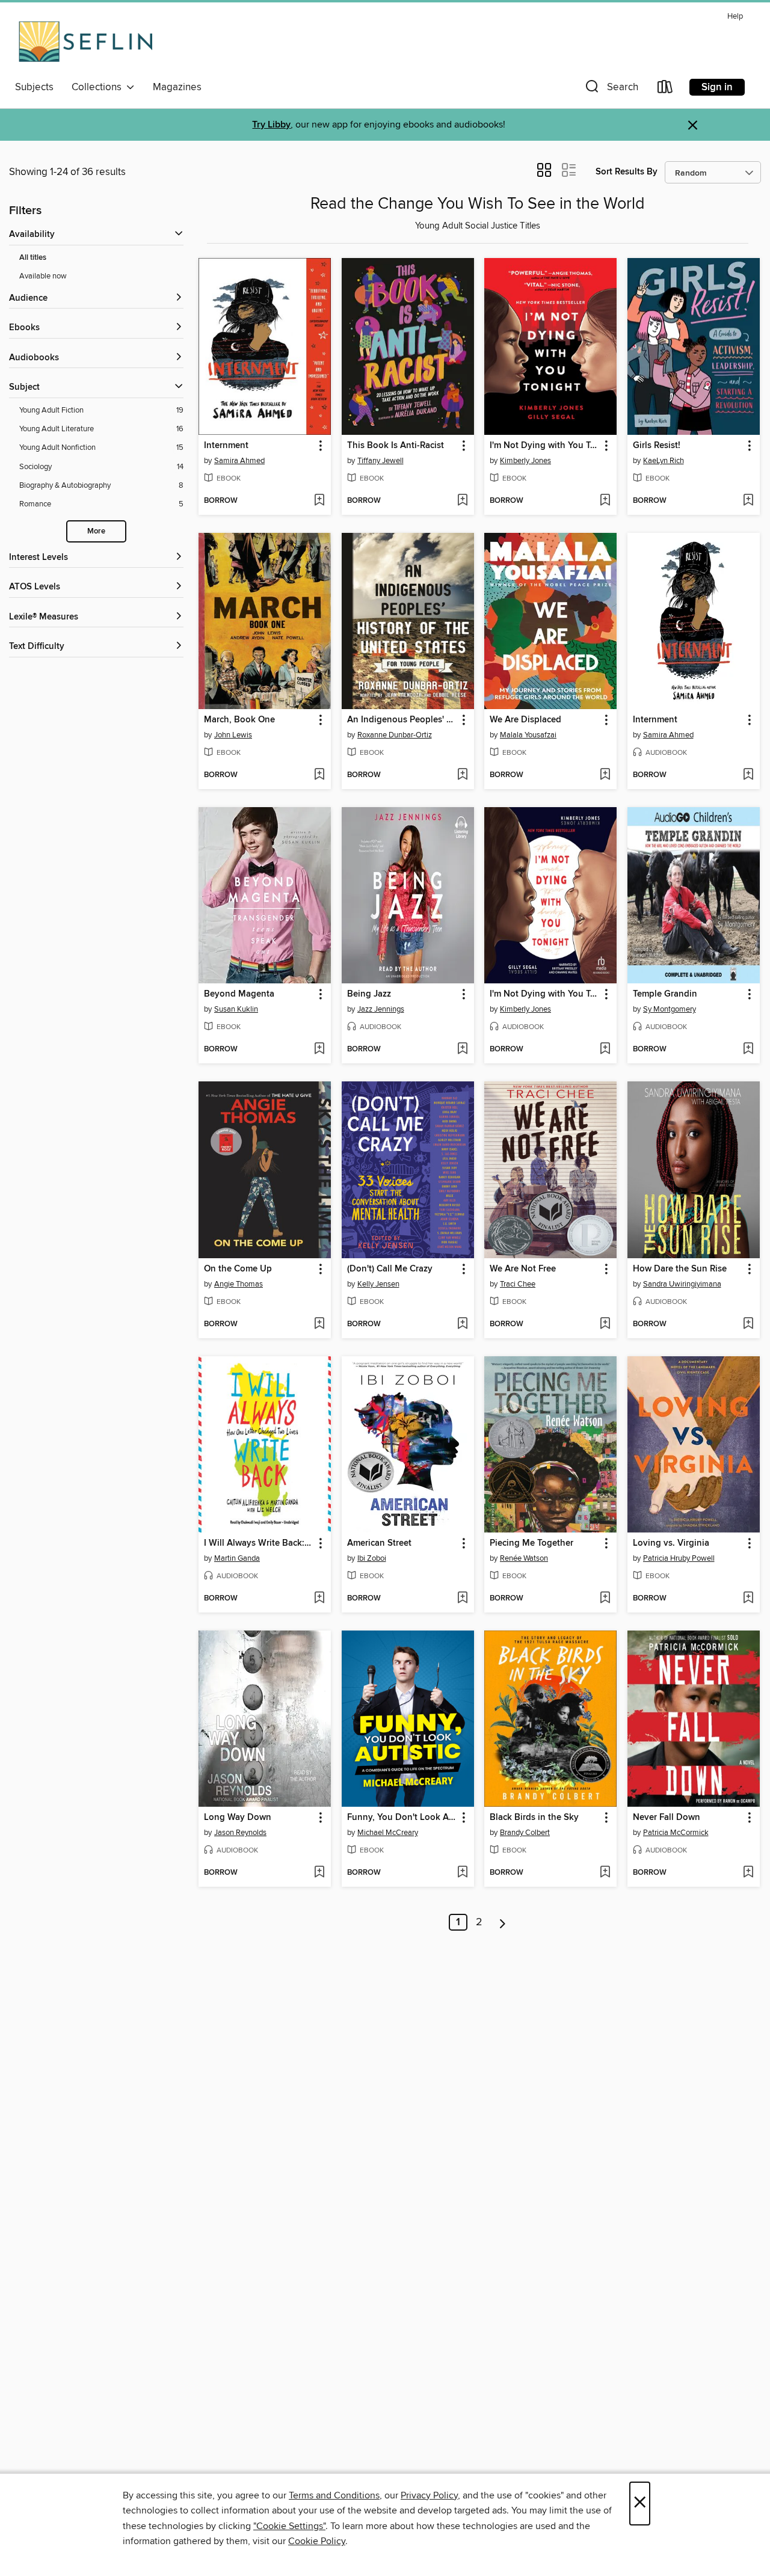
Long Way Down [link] (238, 1818)
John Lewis (233, 735)
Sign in (717, 87)
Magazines (177, 87)
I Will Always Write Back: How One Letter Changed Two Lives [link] (259, 1543)
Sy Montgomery (670, 1009)
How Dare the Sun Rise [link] (680, 1269)
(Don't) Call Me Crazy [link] (390, 1269)
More (96, 531)
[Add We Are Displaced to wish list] (605, 775)
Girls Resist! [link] (657, 446)
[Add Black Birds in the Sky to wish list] (605, 1873)
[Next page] (503, 1922)
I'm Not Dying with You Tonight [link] (545, 446)
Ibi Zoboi (372, 1558)
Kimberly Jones (525, 461)
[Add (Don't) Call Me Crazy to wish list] (462, 1324)
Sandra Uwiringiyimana (682, 1284)
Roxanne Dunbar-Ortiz (395, 735)
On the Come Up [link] (238, 1269)
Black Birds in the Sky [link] (534, 1818)
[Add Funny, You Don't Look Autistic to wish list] (462, 1873)
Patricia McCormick (676, 1833)
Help (735, 17)
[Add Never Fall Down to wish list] (748, 1873)
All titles (33, 258)
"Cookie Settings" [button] (289, 2526)
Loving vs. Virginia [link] (671, 1543)
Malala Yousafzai (528, 735)
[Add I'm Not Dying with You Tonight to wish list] (605, 501)
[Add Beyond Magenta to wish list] (319, 1050)
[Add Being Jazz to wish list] (462, 1050)
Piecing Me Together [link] (531, 1543)
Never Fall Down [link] (667, 1818)
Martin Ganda (237, 1558)
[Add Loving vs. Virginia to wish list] (748, 1599)
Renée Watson (524, 1558)
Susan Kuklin (236, 1009)
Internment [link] (226, 446)
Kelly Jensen (378, 1284)
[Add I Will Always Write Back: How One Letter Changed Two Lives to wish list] (319, 1599)
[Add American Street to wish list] (462, 1599)
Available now (43, 276)
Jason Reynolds (240, 1833)
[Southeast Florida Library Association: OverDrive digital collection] (86, 41)
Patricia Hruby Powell (679, 1558)
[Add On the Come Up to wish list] (319, 1324)
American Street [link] (379, 1543)
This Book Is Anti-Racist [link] (396, 446)
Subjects (34, 87)
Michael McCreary (388, 1833)
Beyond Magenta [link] (239, 994)
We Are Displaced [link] (525, 720)
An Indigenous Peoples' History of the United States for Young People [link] (402, 720)
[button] (611, 89)
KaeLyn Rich (664, 461)
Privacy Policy (429, 2495)
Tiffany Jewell (380, 461)
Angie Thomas (239, 1284)
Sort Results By (627, 172)
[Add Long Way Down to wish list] (319, 1873)
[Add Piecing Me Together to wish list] (605, 1599)
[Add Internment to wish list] (319, 501)
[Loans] (665, 89)
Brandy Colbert (525, 1833)
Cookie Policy (317, 2541)
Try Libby (271, 125)
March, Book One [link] (239, 720)
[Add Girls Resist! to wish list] (748, 501)
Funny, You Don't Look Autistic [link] (402, 1818)
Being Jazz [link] (369, 994)
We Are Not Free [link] (523, 1269)
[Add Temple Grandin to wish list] (748, 1050)
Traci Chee (518, 1284)
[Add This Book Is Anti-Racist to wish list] (462, 501)
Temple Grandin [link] (665, 994)
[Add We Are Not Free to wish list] (605, 1324)
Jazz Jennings (381, 1009)
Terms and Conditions (334, 2495)
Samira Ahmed (239, 461)
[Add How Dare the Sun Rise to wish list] (748, 1324)
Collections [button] (99, 87)
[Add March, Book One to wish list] (319, 775)
